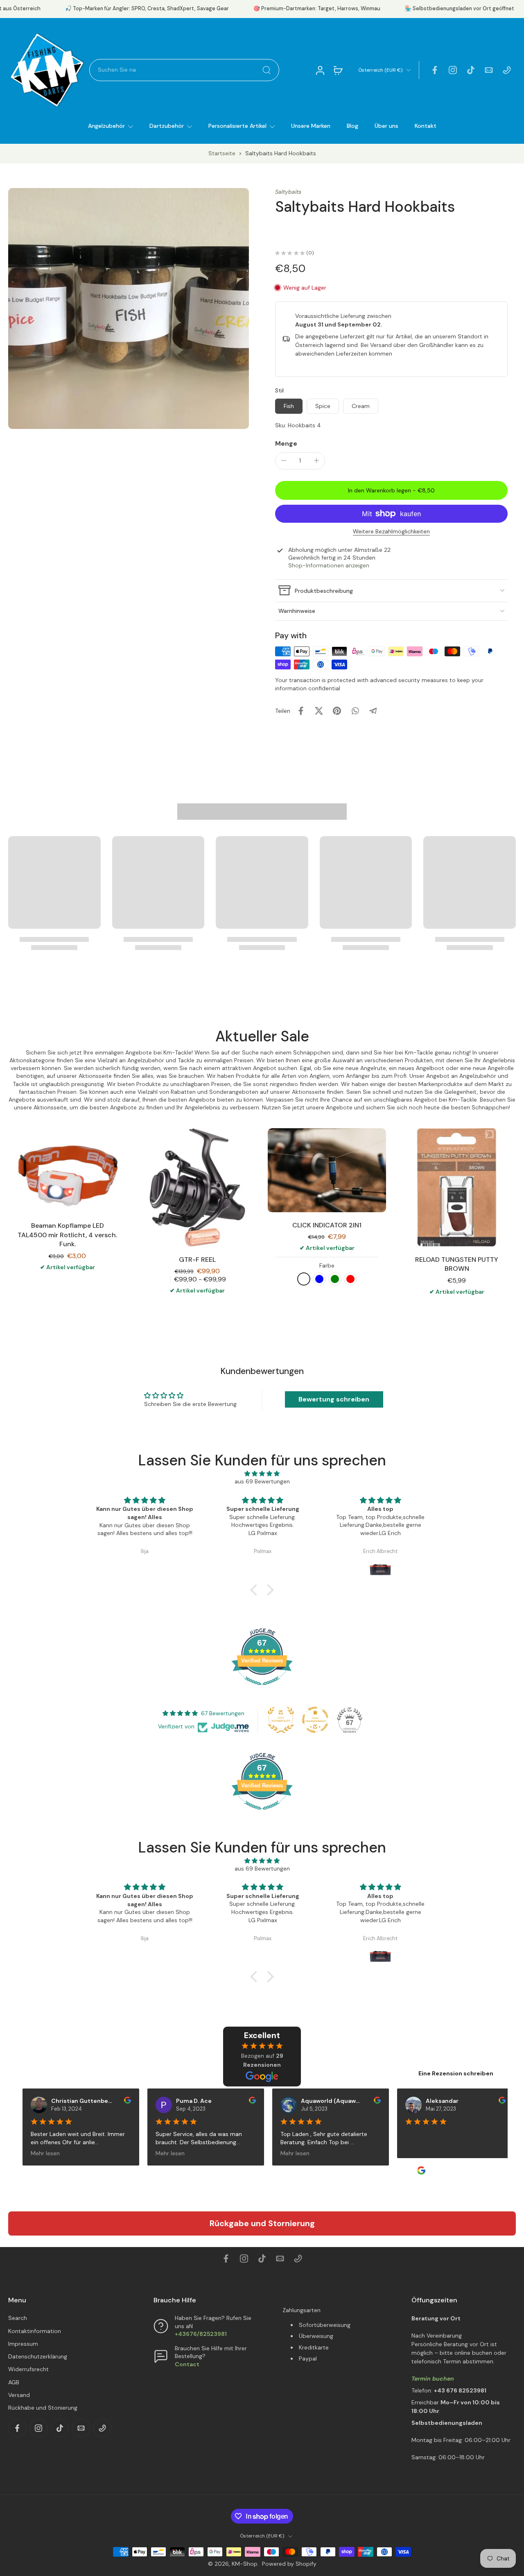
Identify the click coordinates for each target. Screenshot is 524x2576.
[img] (262, 1474)
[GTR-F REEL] (197, 1187)
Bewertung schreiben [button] (334, 1399)
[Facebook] (435, 70)
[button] (391, 490)
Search (18, 2318)
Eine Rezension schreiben (456, 2073)
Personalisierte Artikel (237, 126)
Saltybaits (288, 192)
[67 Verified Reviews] (262, 1689)
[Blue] (319, 1279)
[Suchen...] (267, 70)
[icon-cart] (338, 70)
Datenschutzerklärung (38, 2356)
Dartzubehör (167, 126)
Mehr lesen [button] (36, 2153)
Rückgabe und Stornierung (262, 2223)
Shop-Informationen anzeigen (329, 565)
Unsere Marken (311, 126)
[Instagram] (453, 70)
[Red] (350, 1279)
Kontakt (426, 126)
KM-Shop (245, 2564)
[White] (304, 1279)
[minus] (284, 460)
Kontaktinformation (35, 2331)
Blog (352, 126)
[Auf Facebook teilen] (301, 711)
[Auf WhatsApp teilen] (355, 711)
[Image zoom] (129, 308)
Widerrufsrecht (28, 2369)
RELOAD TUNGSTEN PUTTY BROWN (457, 1264)
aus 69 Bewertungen (262, 1481)
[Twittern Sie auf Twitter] (319, 711)
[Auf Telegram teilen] (373, 711)
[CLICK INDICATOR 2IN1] (327, 1170)
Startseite (222, 153)
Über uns (386, 126)
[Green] (335, 1279)
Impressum (23, 2344)
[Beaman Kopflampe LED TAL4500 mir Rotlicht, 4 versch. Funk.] (67, 1171)
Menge (286, 443)
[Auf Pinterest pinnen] (337, 711)
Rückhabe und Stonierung (43, 2408)
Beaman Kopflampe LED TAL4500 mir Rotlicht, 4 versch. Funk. (67, 1235)
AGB (14, 2382)
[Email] (489, 70)
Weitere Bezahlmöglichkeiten (391, 532)
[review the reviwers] (119, 2100)
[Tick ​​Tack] (471, 70)
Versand (19, 2395)
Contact (187, 2364)
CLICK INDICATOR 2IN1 (327, 1225)
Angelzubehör (106, 126)
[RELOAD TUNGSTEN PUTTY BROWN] (457, 1187)
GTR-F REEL (197, 1260)
